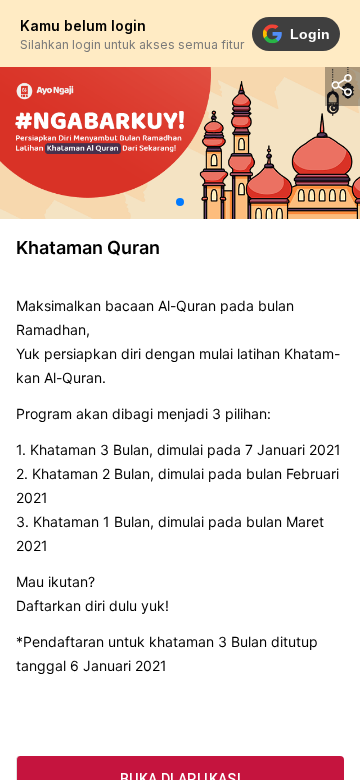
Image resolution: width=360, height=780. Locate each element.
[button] (180, 202)
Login (310, 34)
